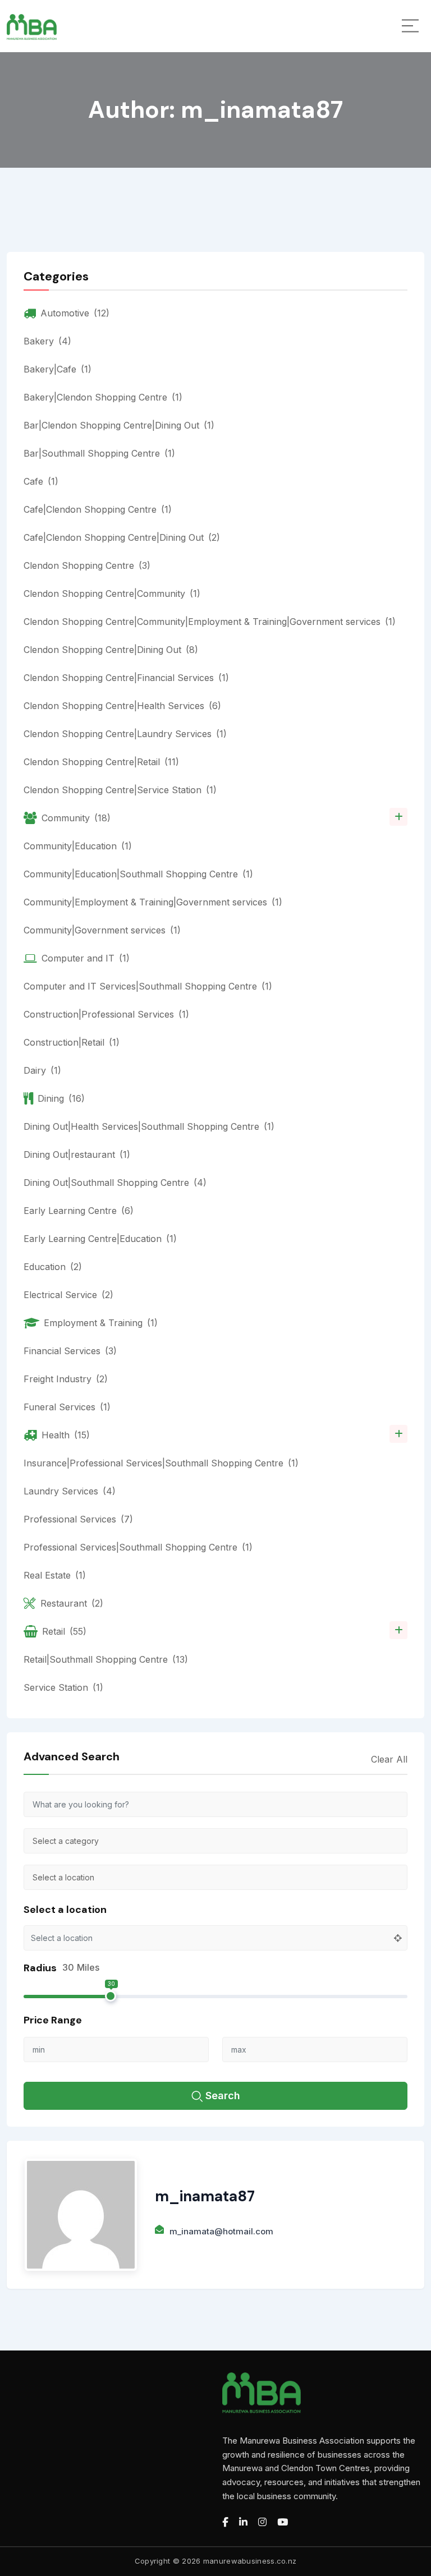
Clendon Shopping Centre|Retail (101, 762)
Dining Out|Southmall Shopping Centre (115, 1183)
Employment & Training (101, 1323)
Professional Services (78, 1519)
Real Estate (55, 1575)
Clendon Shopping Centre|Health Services (122, 706)
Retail (64, 1631)
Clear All (389, 1759)
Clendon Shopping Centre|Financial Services (126, 678)
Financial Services (70, 1351)
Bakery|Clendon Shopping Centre (103, 397)
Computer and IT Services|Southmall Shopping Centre (148, 986)
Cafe (41, 481)
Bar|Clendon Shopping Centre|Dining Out (119, 425)
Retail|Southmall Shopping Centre (106, 1659)
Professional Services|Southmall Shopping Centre (138, 1547)
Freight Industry (66, 1379)
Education (53, 1267)
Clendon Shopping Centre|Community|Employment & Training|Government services (210, 622)
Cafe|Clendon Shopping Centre (98, 509)
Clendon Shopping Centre (87, 565)
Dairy (42, 1070)
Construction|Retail (72, 1042)
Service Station (63, 1687)
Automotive (75, 313)
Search (223, 2096)
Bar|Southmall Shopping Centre (99, 453)
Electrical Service (68, 1295)
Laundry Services (70, 1491)
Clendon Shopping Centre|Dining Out (111, 650)
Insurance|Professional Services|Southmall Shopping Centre (161, 1463)
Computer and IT (86, 958)
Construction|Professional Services (106, 1014)
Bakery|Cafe (58, 369)
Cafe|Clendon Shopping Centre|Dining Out (122, 537)
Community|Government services (102, 930)
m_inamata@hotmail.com (221, 2231)
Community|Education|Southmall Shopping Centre (138, 874)
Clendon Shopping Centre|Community (112, 594)
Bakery (47, 341)
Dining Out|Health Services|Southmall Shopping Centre (149, 1126)
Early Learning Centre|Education (100, 1239)
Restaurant (72, 1603)
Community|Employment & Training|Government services (153, 902)
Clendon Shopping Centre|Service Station (120, 790)
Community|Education (78, 846)
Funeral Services (67, 1407)
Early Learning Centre (79, 1211)
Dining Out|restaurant (77, 1154)
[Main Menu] (410, 26)
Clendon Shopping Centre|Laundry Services (125, 734)
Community (76, 818)
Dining (61, 1098)
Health (66, 1435)
